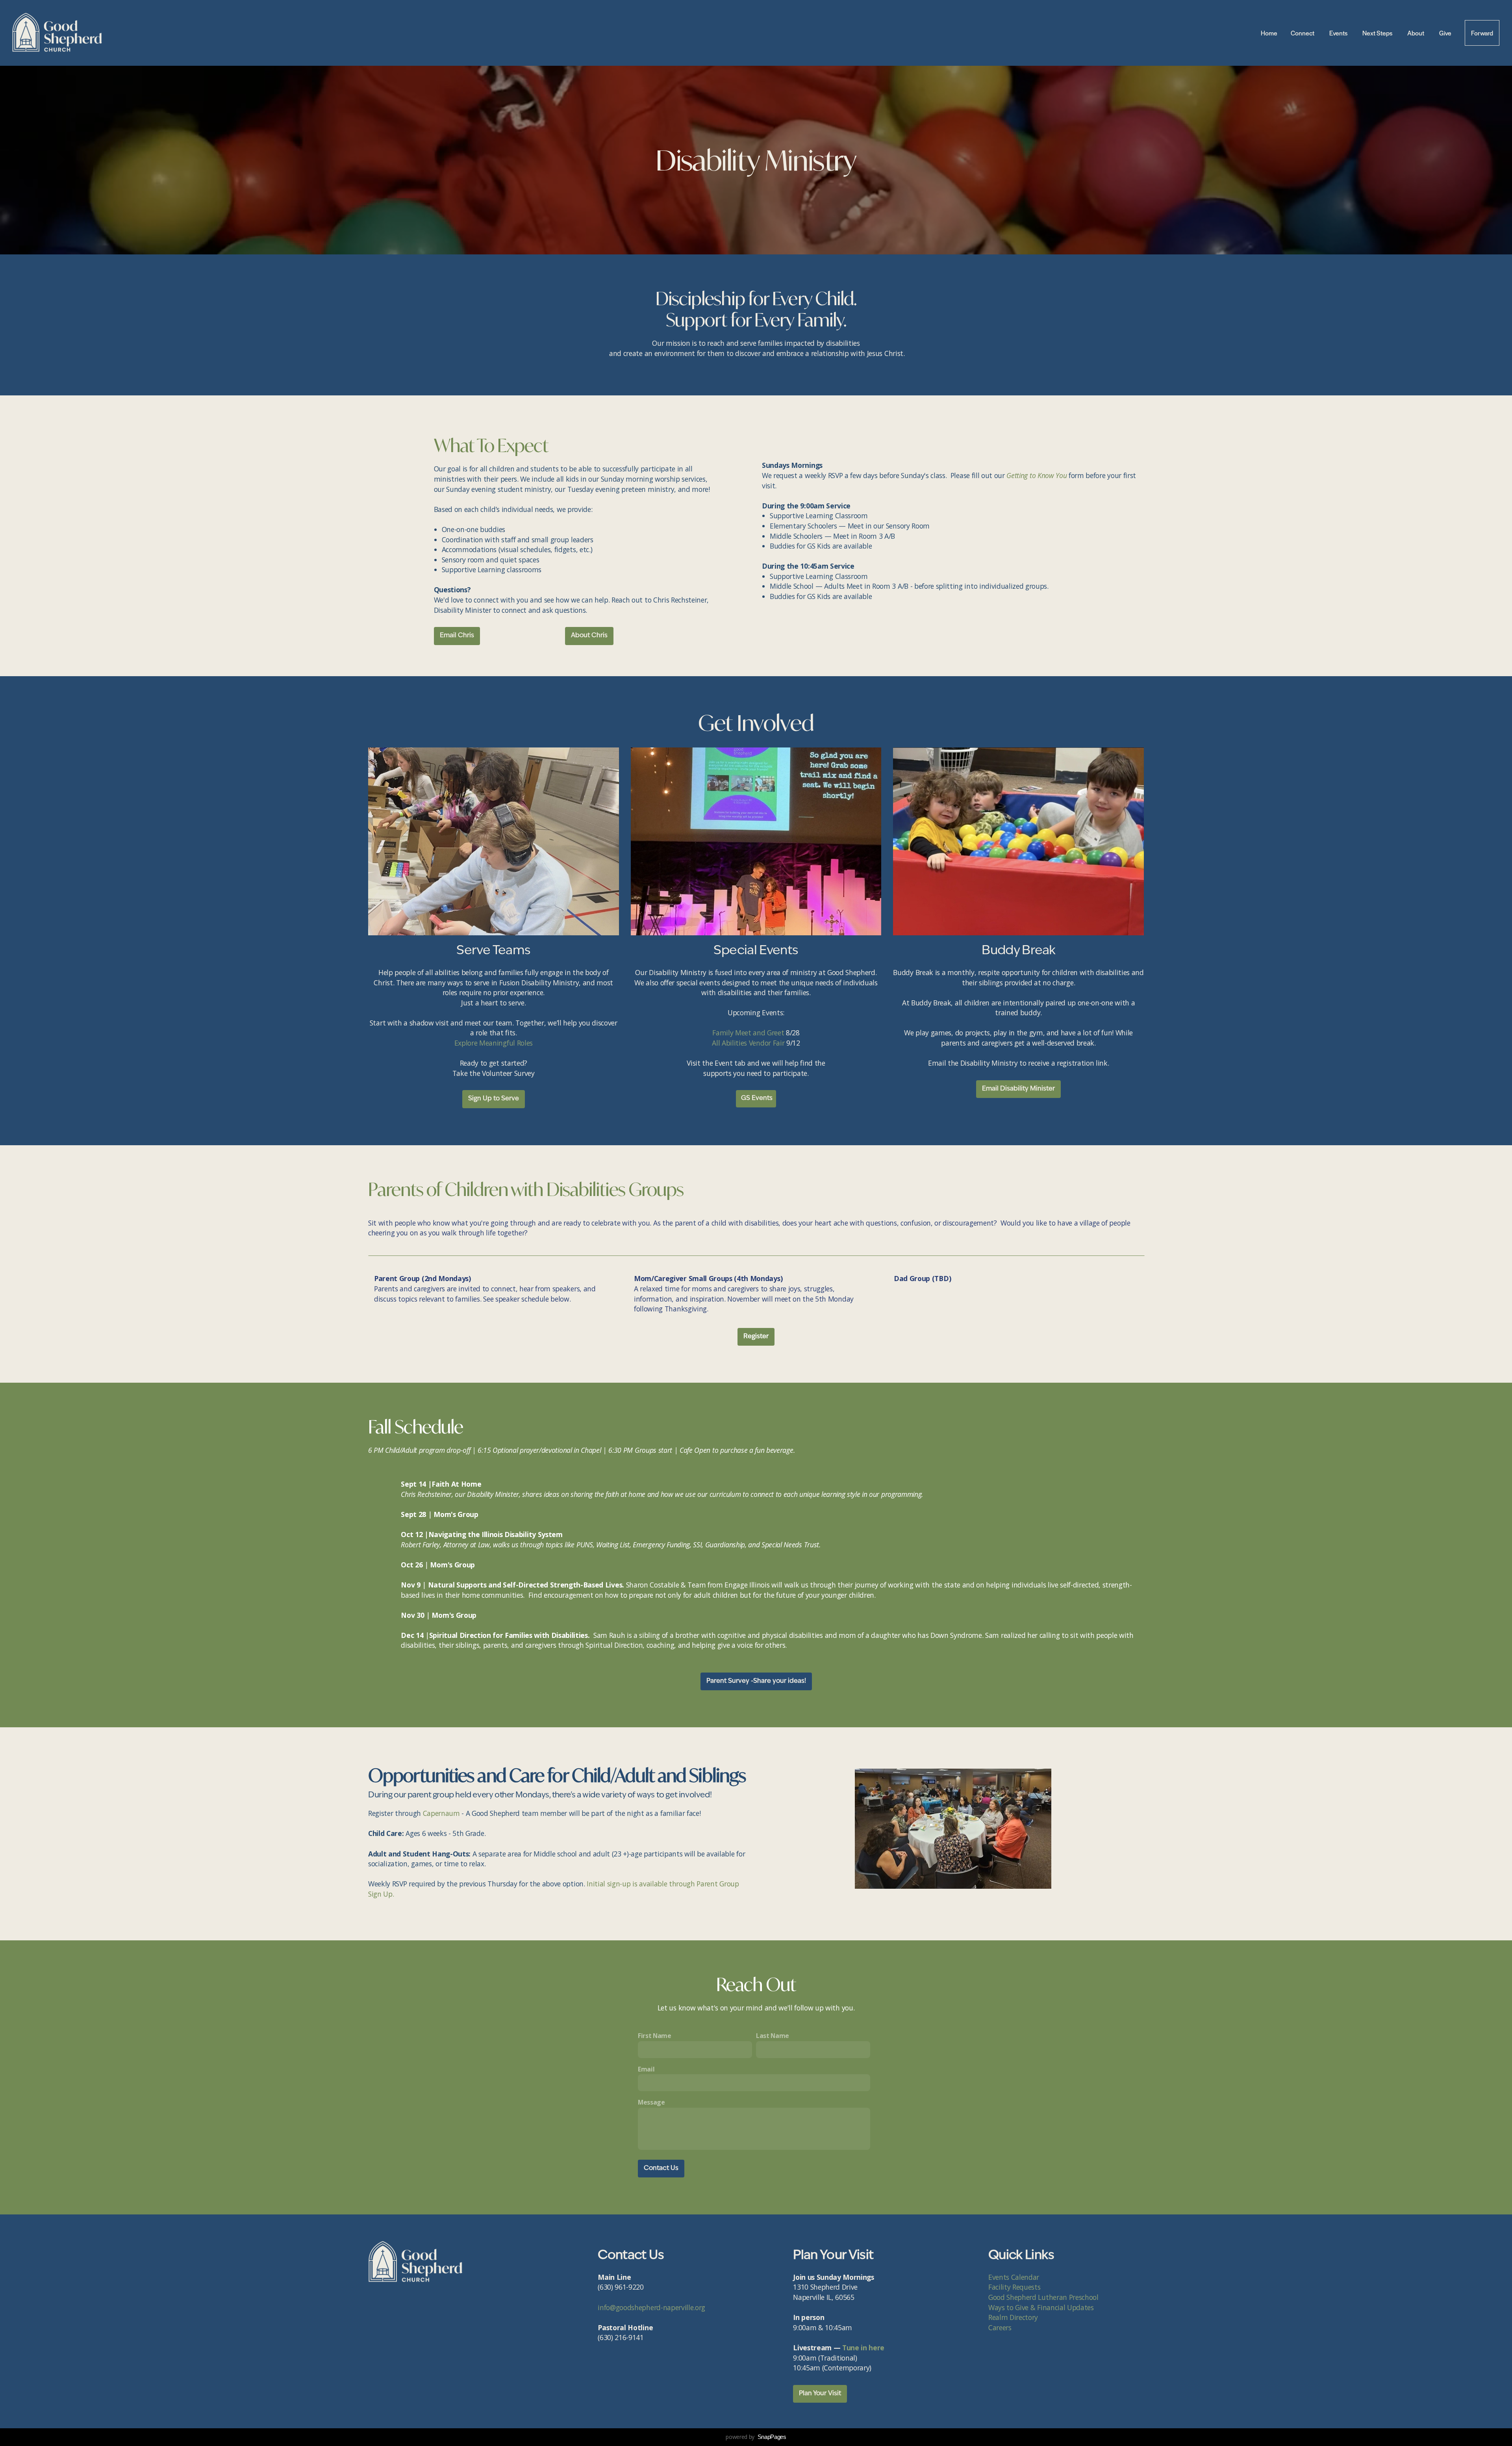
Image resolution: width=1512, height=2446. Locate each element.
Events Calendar (1015, 2277)
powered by (756, 2437)
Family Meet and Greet (748, 1033)
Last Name (773, 2036)
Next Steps (1378, 33)
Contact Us (661, 2168)
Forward (1482, 33)
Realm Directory (1013, 2317)
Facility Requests (1015, 2287)
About (1417, 33)
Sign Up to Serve (494, 1099)
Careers (1000, 2327)
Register (756, 1337)
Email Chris (457, 636)
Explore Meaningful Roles (494, 1043)
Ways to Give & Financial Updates (1041, 2307)
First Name (655, 2036)
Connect (1303, 33)
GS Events (756, 1098)
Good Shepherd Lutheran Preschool (1043, 2297)
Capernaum (441, 1813)
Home (1269, 33)
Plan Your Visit (820, 2394)
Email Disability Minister (1018, 1089)
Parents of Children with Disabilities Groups (526, 1189)
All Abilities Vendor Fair (748, 1043)
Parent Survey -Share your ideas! (756, 1681)
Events (1339, 33)
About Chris (589, 636)
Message (651, 2102)
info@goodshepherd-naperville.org (651, 2307)
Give (1445, 33)
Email (646, 2069)
